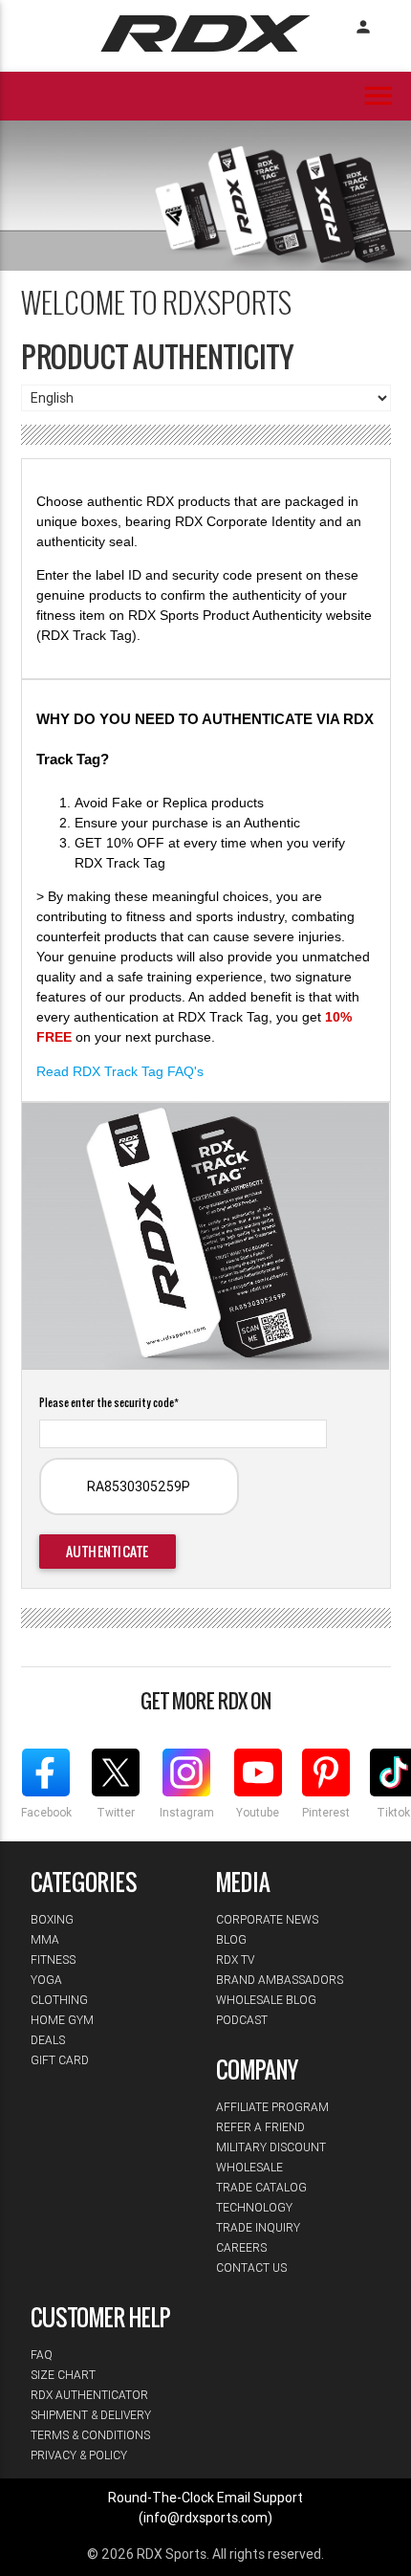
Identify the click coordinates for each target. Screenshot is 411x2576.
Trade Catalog (261, 2187)
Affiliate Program (272, 2107)
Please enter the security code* (109, 1402)
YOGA (46, 1980)
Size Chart (63, 2375)
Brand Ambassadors (280, 1980)
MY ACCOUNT (363, 27)
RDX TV (235, 1960)
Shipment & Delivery (91, 2415)
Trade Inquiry (258, 2227)
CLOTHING (59, 2000)
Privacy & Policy (79, 2455)
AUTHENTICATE (108, 1551)
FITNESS (53, 1960)
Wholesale (249, 2167)
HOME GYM (62, 2020)
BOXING (52, 1919)
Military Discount (271, 2147)
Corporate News (267, 1919)
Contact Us (251, 2268)
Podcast (242, 2020)
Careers (241, 2247)
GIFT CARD (60, 2060)
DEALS (48, 2040)
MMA (45, 1939)
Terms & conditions (90, 2435)
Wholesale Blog (266, 2000)
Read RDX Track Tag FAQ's (120, 1071)
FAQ (42, 2355)
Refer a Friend (260, 2127)
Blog (231, 1939)
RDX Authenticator (89, 2395)
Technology (254, 2207)
